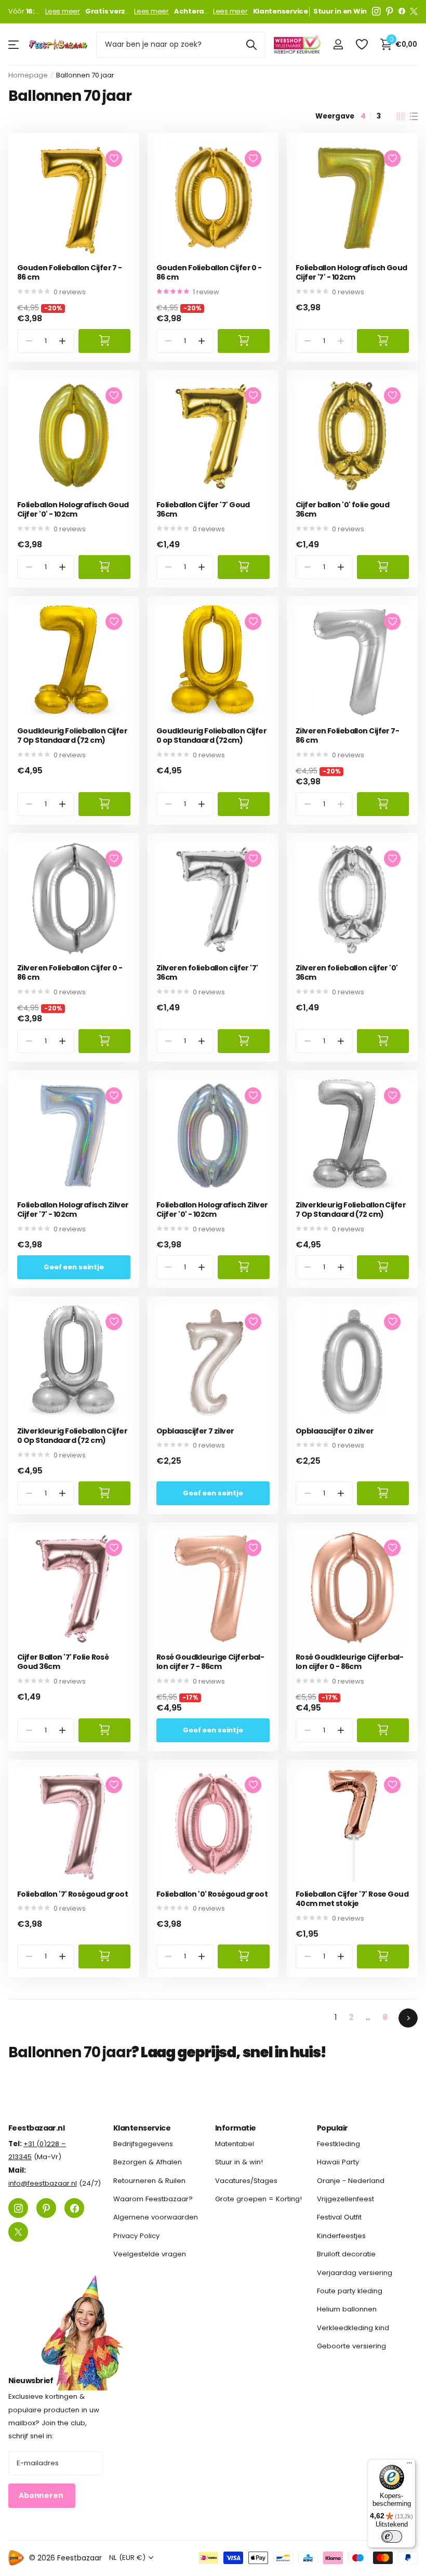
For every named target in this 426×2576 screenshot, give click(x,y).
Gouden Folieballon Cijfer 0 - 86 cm (209, 273)
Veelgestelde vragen (150, 2254)
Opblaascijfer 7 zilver (195, 1431)
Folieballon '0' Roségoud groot (212, 1894)
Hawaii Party (338, 2162)
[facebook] (402, 11)
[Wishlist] (361, 44)
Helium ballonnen (347, 2309)
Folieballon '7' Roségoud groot (72, 1894)
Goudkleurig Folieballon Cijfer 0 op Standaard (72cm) (211, 736)
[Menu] (409, 2465)
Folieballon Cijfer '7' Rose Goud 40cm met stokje (352, 1899)
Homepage (28, 75)
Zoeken (251, 45)
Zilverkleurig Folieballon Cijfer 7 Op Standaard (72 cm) (351, 1210)
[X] (414, 11)
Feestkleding (338, 2144)
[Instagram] (376, 11)
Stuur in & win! (239, 2162)
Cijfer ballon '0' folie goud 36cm (342, 510)
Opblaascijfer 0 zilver (335, 1431)
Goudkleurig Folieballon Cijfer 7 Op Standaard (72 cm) (72, 736)
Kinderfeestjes (341, 2236)
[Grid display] (401, 116)
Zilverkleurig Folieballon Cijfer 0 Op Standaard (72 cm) (72, 1436)
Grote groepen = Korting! (258, 2199)
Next (408, 2018)
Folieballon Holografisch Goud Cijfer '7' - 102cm (351, 273)
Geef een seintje (74, 1267)
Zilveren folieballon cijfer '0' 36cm (347, 973)
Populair (332, 2128)
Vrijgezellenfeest (345, 2199)
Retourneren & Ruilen (149, 2180)
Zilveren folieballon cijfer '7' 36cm (207, 973)
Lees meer (63, 11)
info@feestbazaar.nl (43, 2183)
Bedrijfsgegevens (143, 2144)
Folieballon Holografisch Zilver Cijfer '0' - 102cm (212, 1210)
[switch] (392, 2536)
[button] (63, 341)
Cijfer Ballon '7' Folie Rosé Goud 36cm (63, 1662)
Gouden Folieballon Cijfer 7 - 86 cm (70, 273)
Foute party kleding (350, 2291)
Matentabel (235, 2144)
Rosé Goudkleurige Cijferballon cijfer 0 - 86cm (350, 1662)
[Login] (338, 44)
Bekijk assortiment (14, 44)
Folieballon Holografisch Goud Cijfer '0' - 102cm (73, 510)
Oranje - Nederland (351, 2180)
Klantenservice (142, 2128)
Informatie (235, 2128)
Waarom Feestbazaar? (153, 2199)
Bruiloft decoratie (346, 2254)
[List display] (414, 116)
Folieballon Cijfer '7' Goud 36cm (203, 510)
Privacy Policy (136, 2236)
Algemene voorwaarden (156, 2217)
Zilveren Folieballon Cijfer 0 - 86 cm (70, 973)
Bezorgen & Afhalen (148, 2162)
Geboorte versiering (351, 2346)
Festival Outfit (339, 2217)
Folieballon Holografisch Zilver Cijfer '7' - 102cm (73, 1210)
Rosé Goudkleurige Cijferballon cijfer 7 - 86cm (210, 1662)
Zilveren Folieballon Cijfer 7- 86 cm (347, 736)
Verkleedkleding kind (353, 2327)
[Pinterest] (390, 11)
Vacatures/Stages (246, 2180)
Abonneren (42, 2495)
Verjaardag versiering (355, 2272)
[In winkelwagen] (104, 341)
